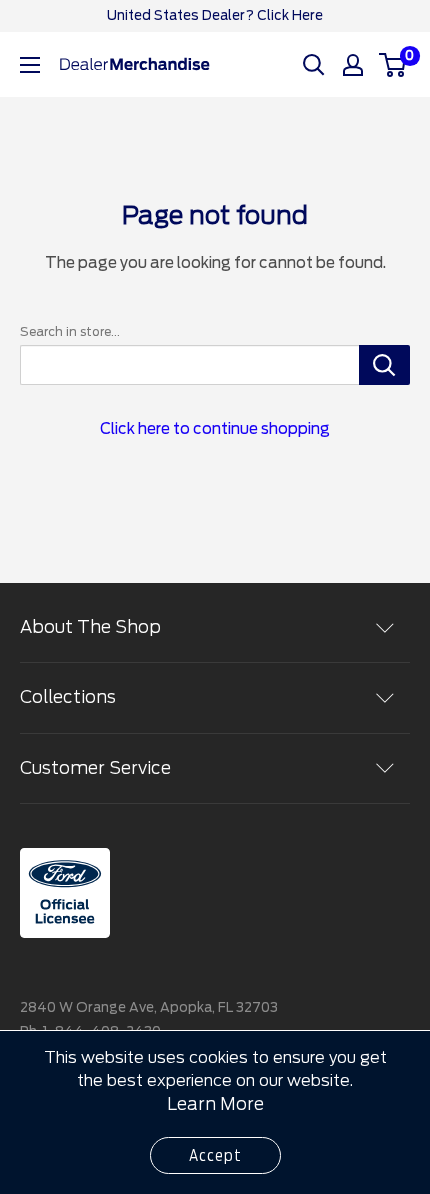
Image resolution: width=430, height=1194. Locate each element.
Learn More (215, 1104)
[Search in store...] (384, 365)
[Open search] (314, 65)
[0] (393, 65)
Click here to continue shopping (215, 429)
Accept (215, 1155)
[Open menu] (30, 65)
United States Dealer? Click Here (215, 15)
